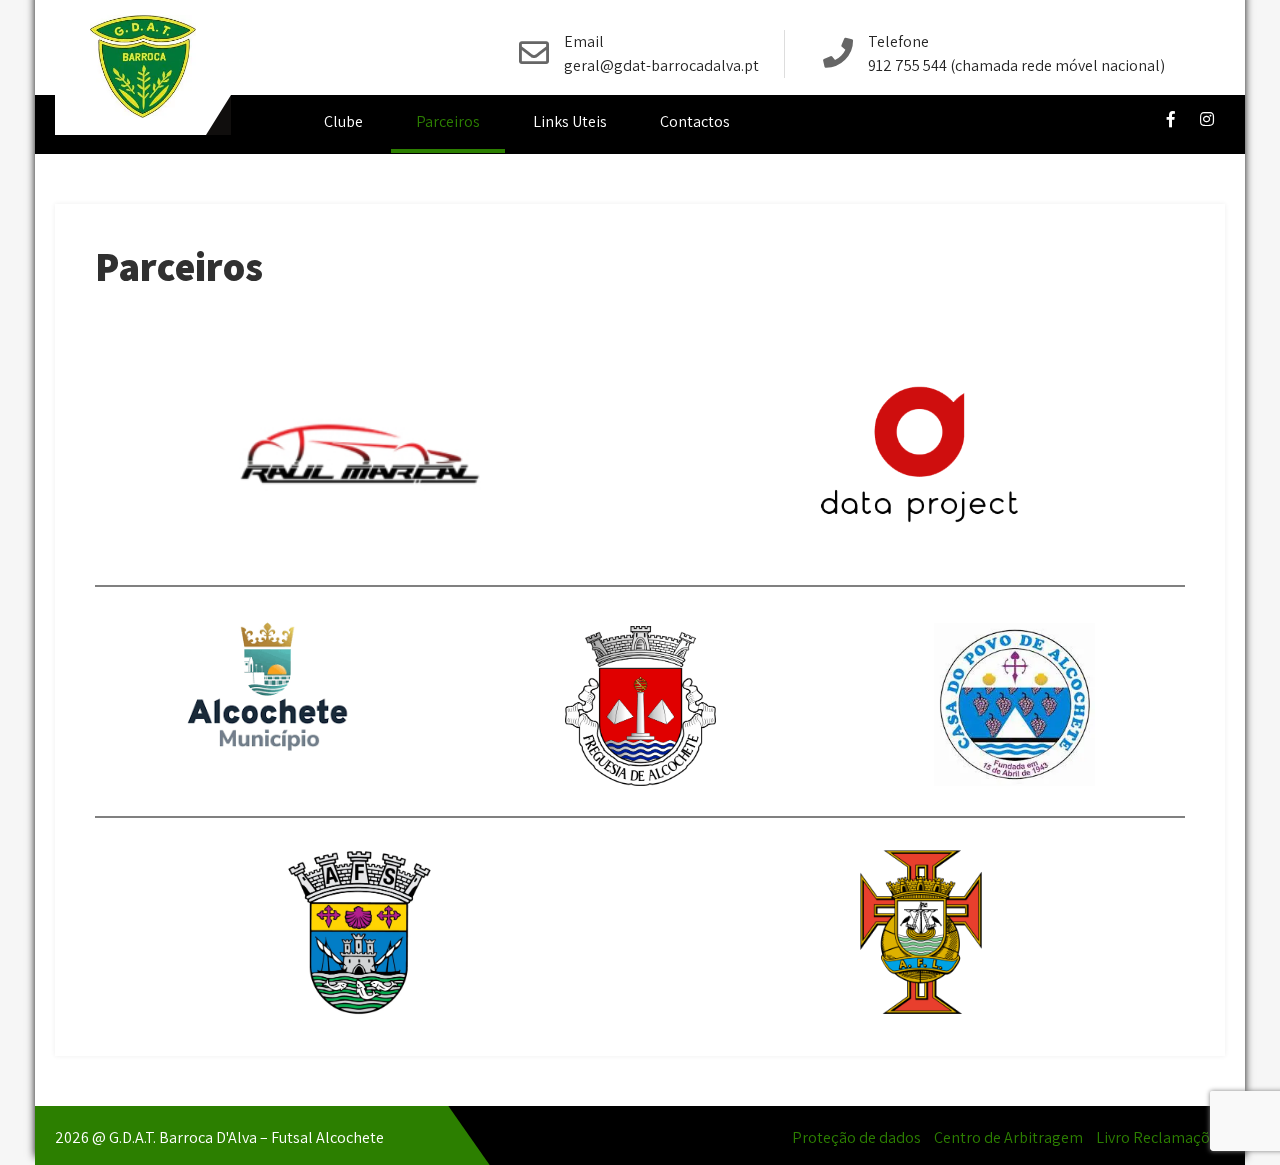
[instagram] (1207, 119)
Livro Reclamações (1160, 1137)
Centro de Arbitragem (1008, 1137)
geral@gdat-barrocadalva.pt (661, 65)
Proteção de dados (856, 1137)
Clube (343, 121)
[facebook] (1171, 119)
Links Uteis (570, 121)
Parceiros (448, 121)
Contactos (695, 121)
